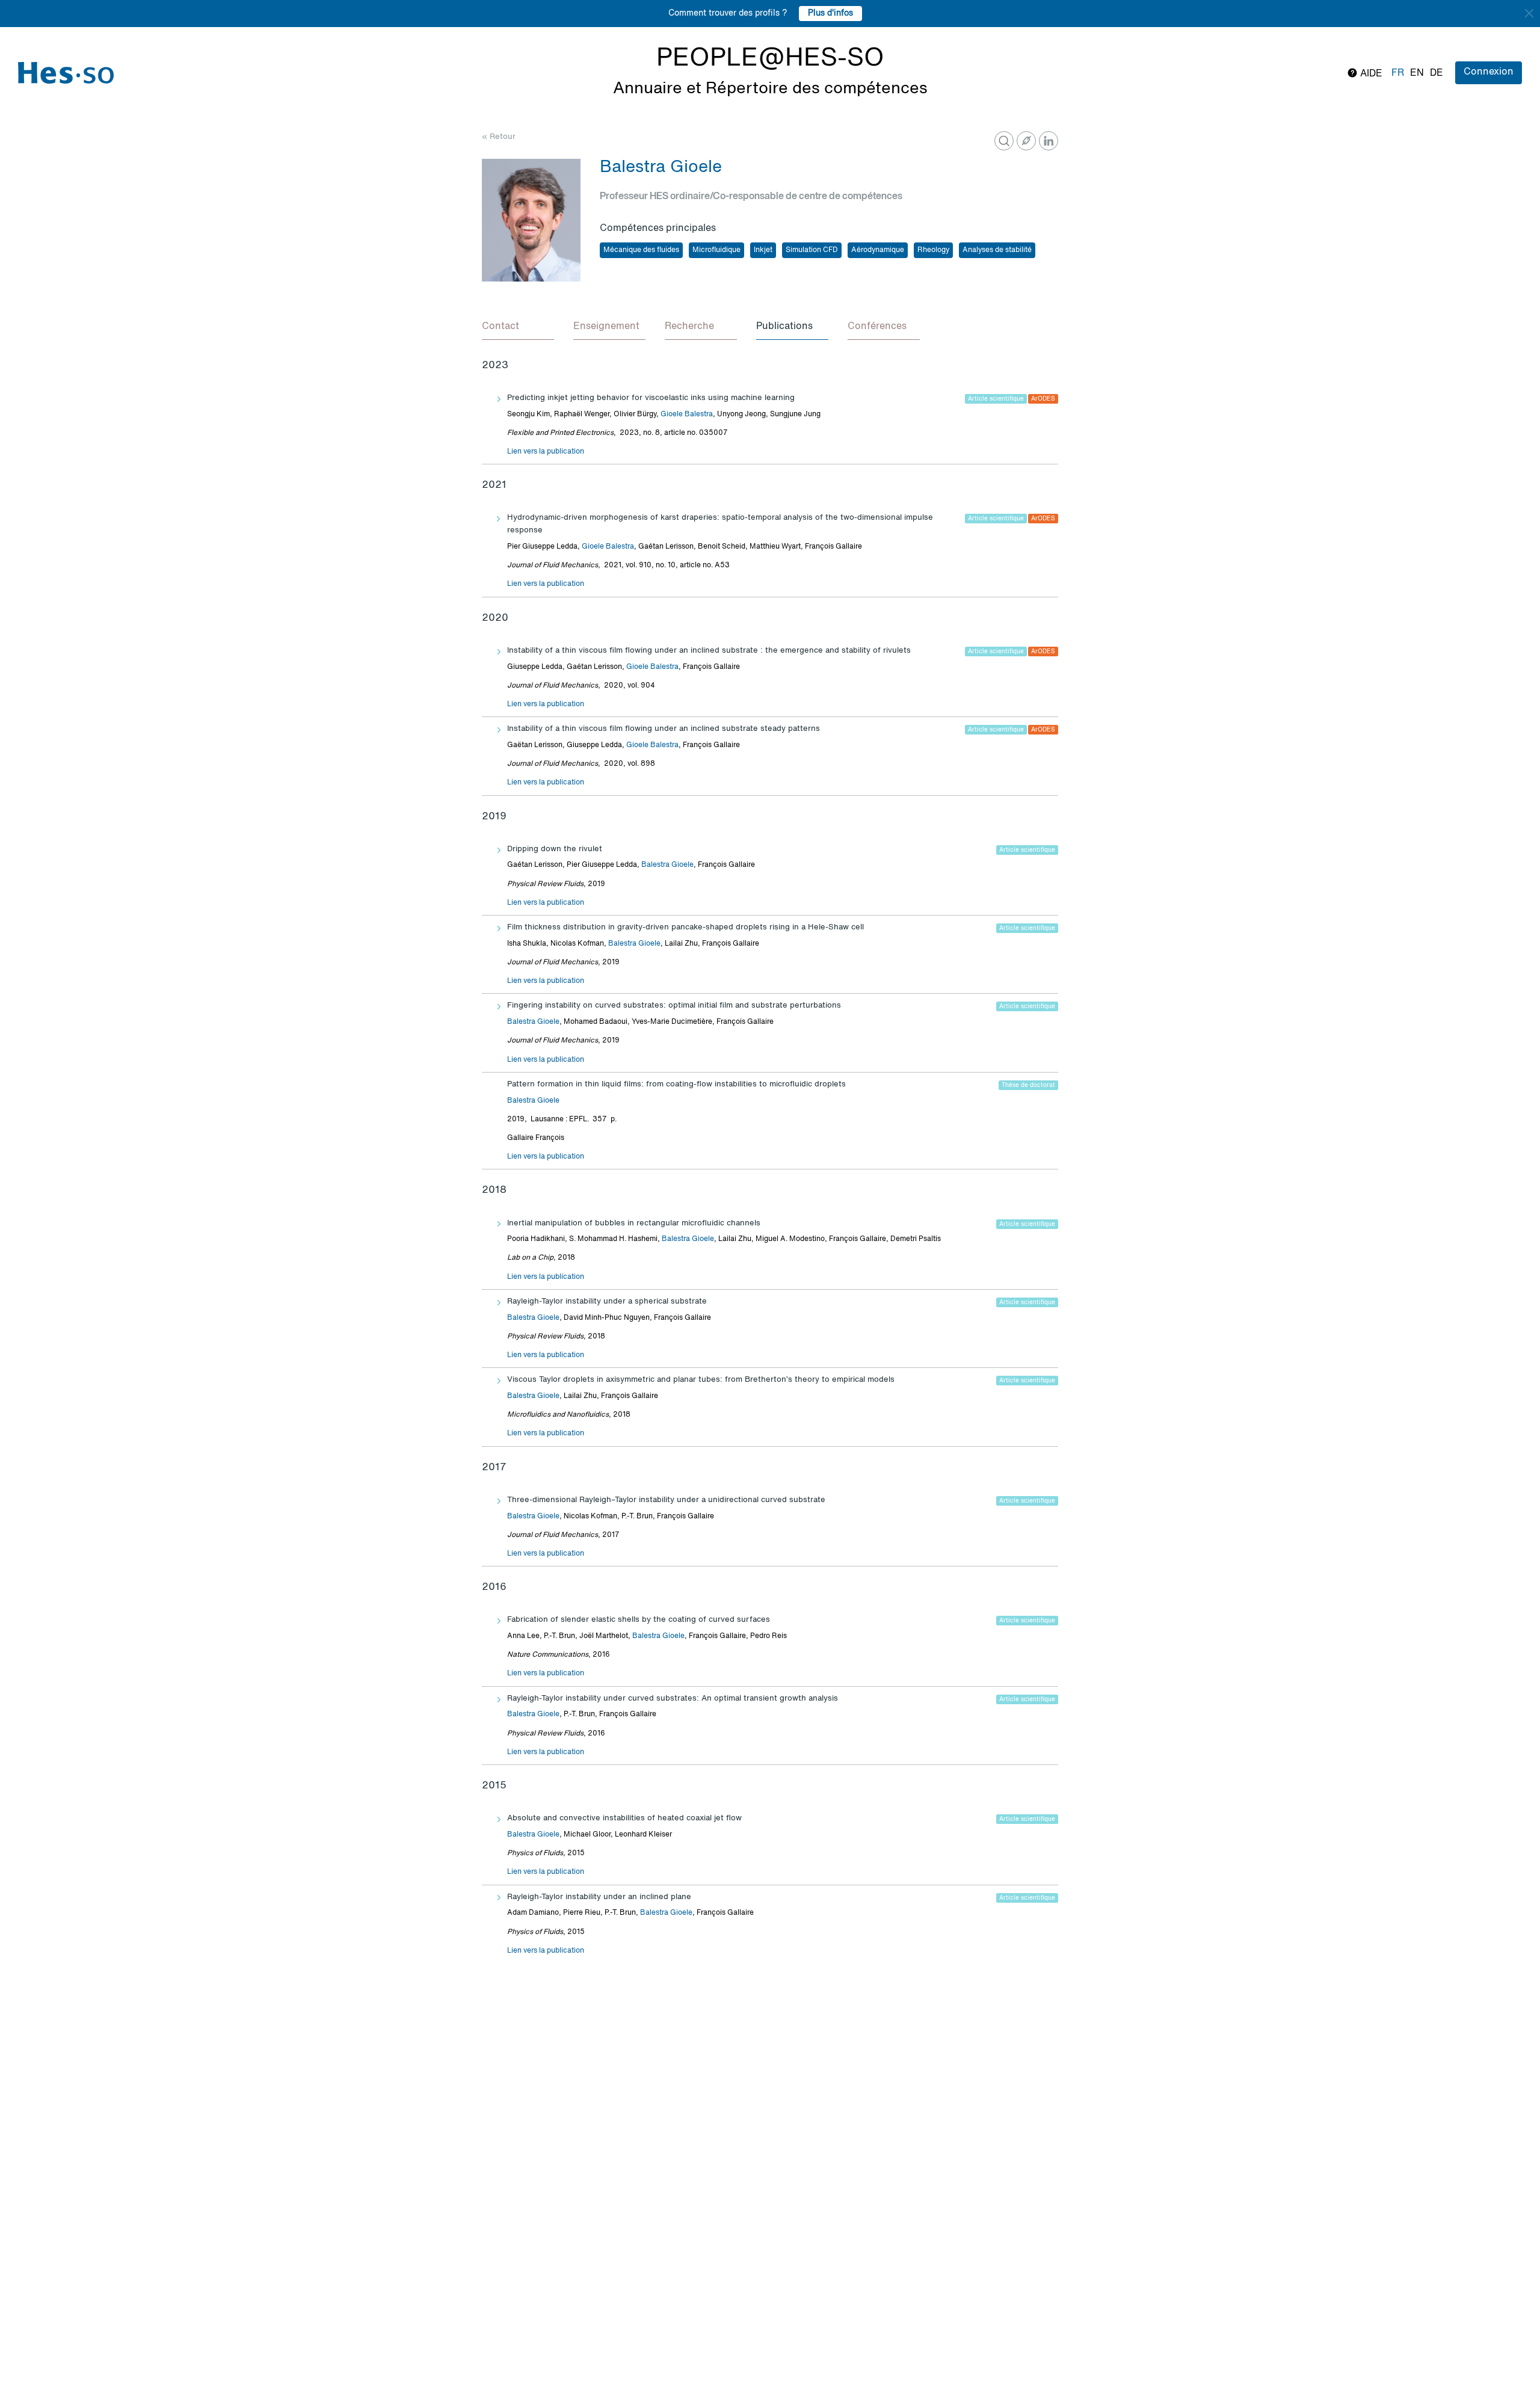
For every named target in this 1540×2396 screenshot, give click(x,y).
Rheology (933, 250)
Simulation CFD (812, 250)
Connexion (1489, 72)
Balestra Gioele (667, 865)
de (1437, 73)
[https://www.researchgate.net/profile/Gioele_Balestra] (1004, 141)
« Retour (499, 137)
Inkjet (763, 250)
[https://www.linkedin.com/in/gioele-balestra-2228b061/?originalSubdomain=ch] (1049, 141)
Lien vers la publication (546, 452)
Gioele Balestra (687, 414)
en (1417, 73)
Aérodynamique (878, 250)
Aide (1370, 74)
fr (1398, 73)
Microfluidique (716, 250)
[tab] (518, 327)
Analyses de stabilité (997, 250)
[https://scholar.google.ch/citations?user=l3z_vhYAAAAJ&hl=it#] (1026, 141)
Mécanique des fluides (641, 250)
